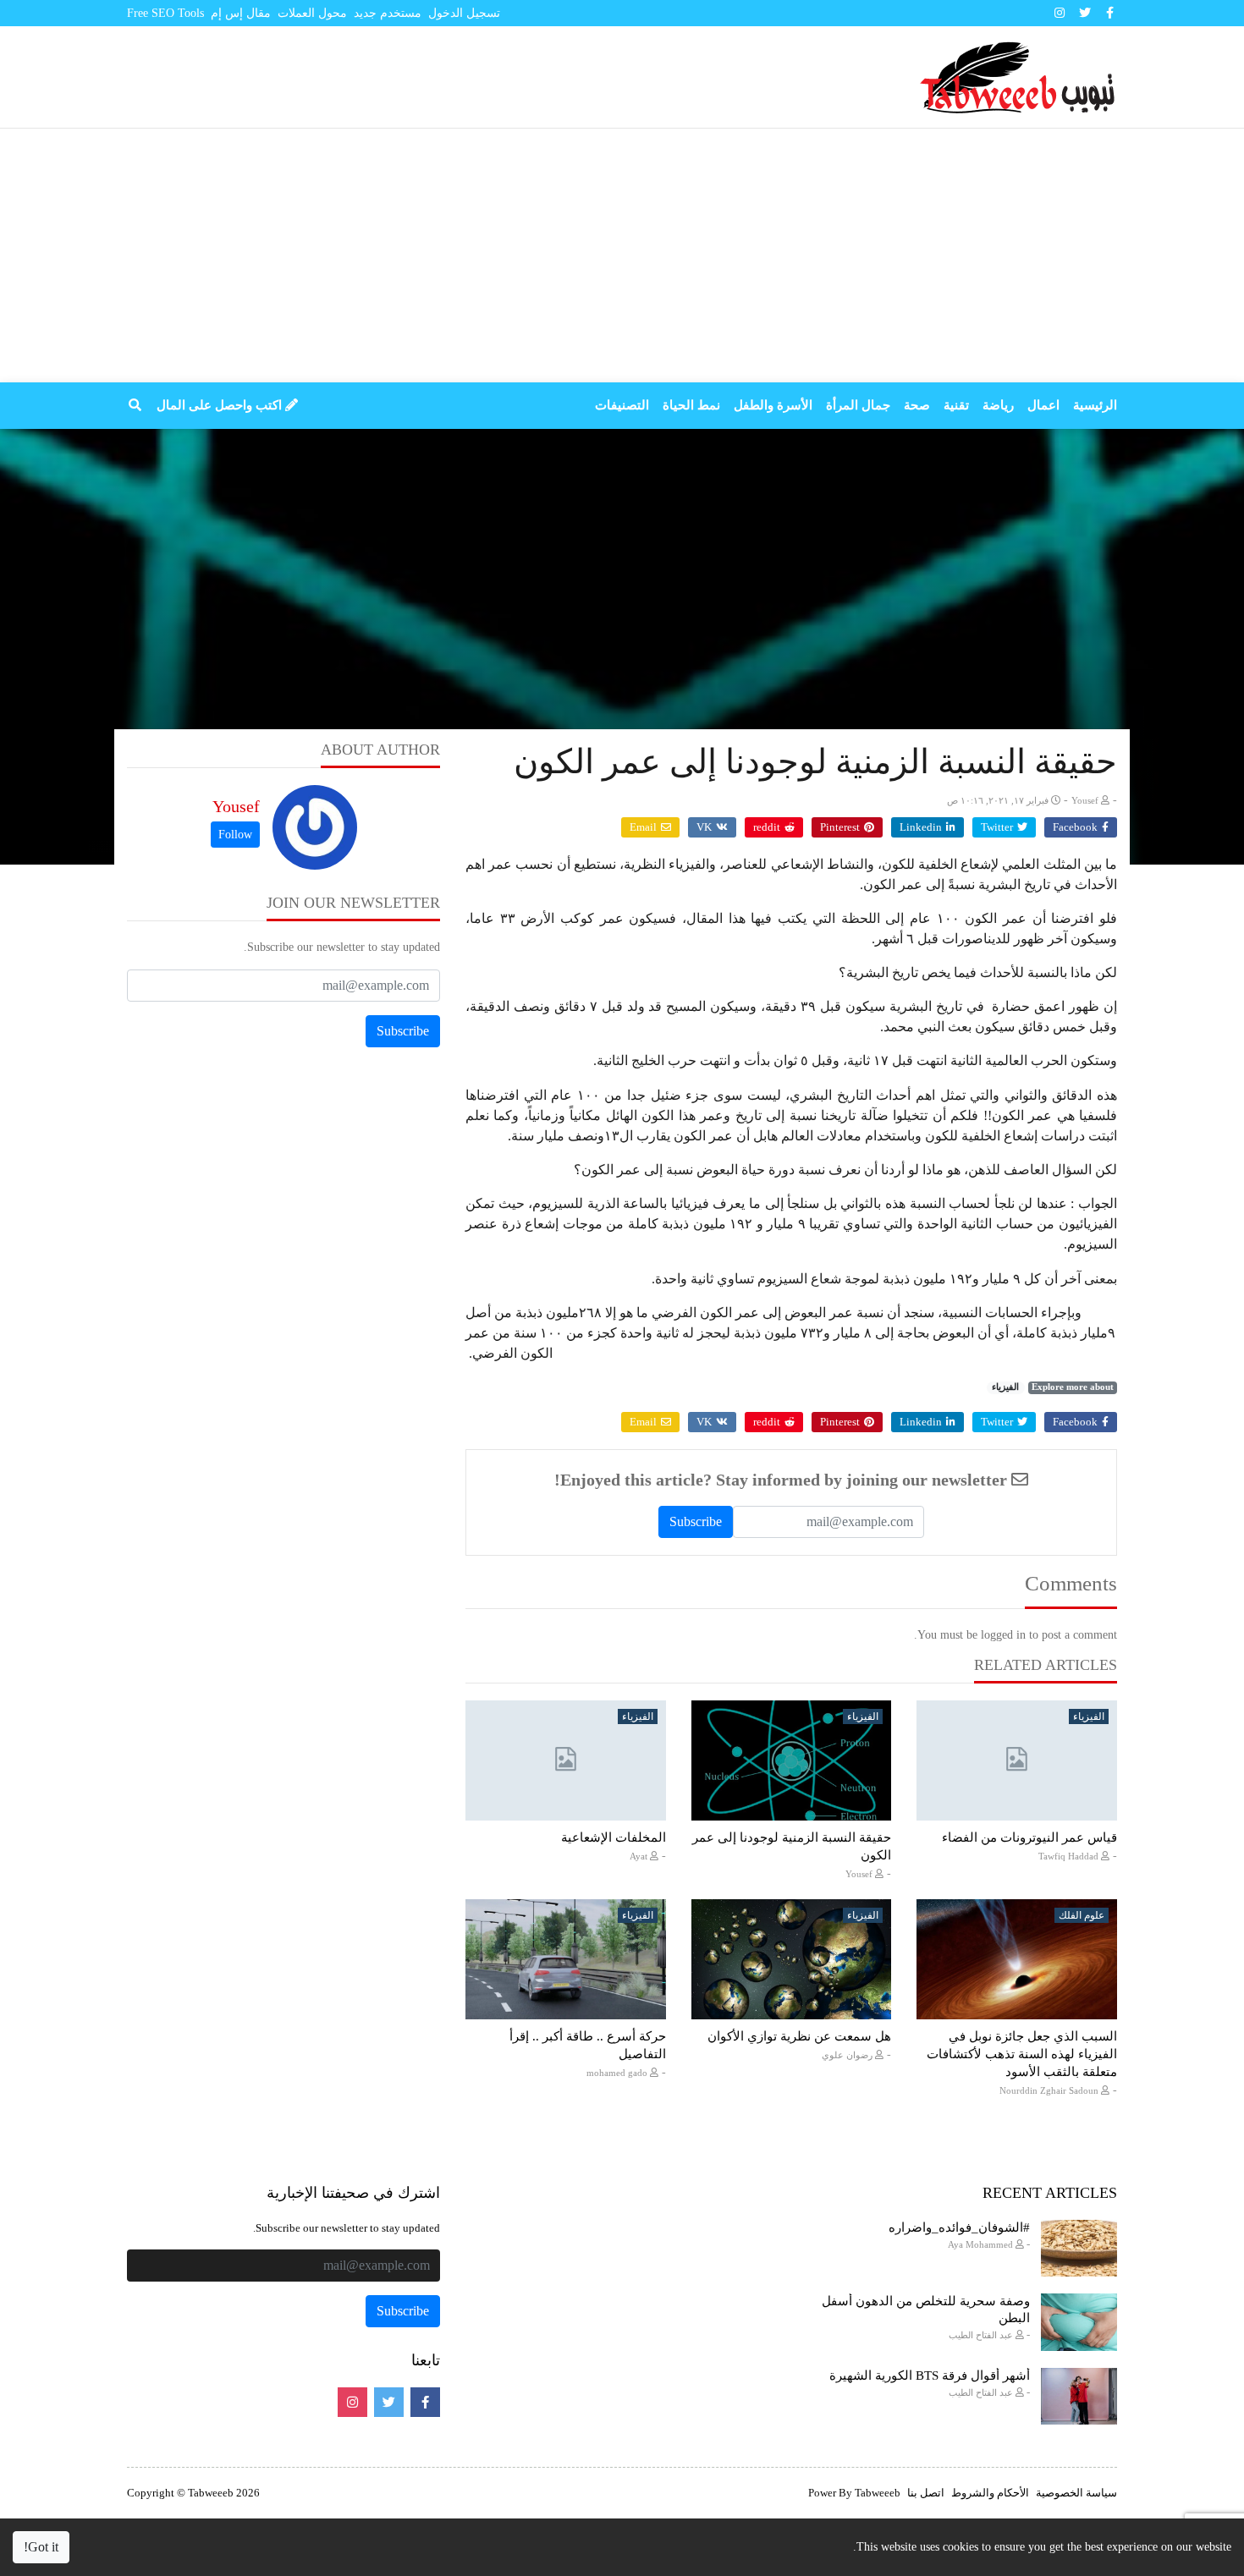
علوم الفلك (1082, 1915)
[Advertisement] (622, 255)
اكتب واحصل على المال (221, 405)
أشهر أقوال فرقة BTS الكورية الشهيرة (930, 2376)
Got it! (41, 2547)
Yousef (236, 806)
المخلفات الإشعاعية (614, 1837)
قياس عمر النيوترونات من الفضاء (1029, 1837)
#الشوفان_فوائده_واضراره (959, 2227)
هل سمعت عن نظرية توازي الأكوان (799, 2036)
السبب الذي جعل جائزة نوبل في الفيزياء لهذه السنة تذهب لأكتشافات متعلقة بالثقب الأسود (1022, 2054)
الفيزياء (1005, 1387)
